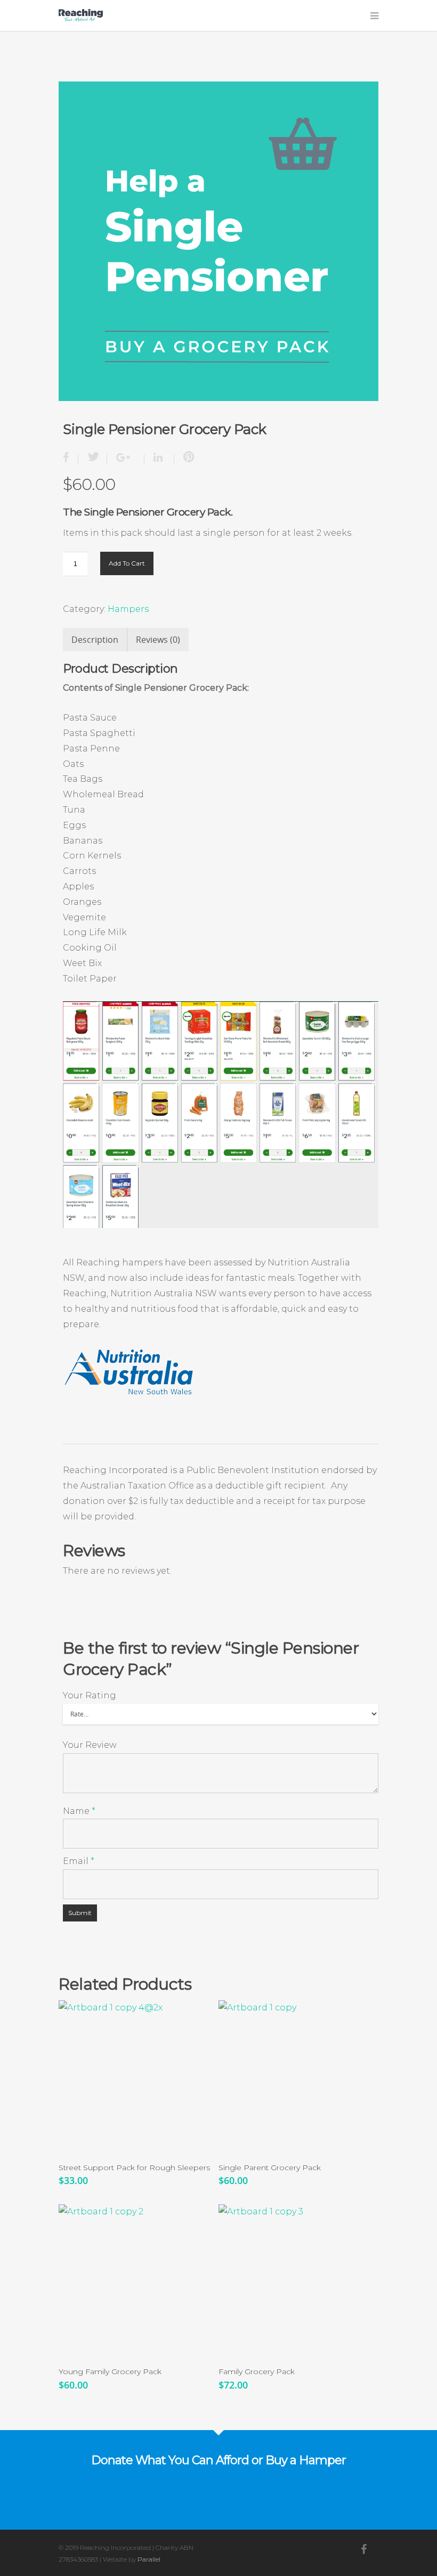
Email (79, 1861)
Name (79, 1811)
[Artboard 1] (218, 241)
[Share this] (71, 459)
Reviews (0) (158, 640)
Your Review (90, 1745)
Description (95, 640)
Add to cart (127, 563)
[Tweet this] (93, 459)
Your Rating (90, 1695)
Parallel (149, 2559)
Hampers (128, 609)
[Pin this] (187, 459)
